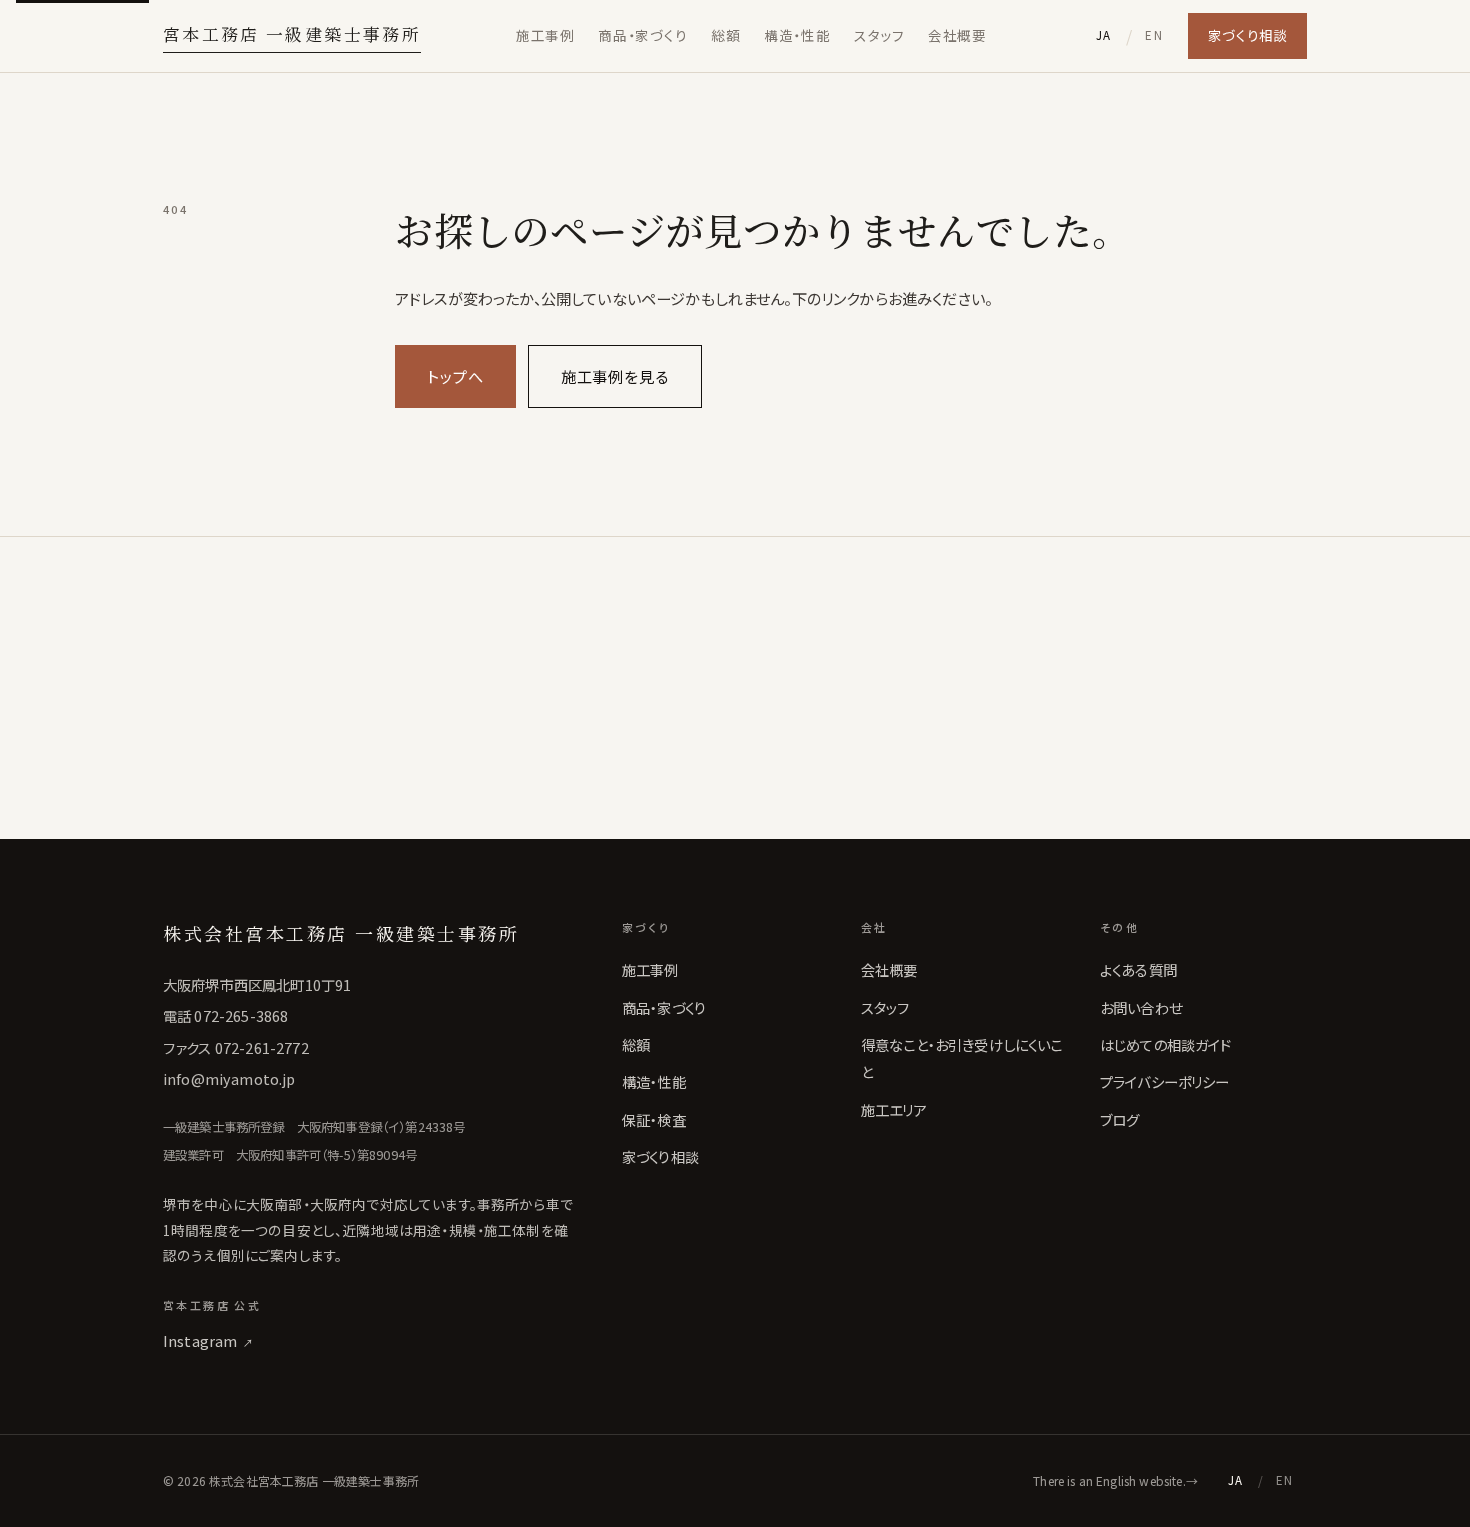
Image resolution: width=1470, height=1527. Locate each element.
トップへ (455, 376)
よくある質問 (1138, 969)
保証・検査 (654, 1119)
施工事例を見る (615, 376)
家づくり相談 (1247, 35)
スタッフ (879, 35)
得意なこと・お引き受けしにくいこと (962, 1058)
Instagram (208, 1340)
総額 (725, 35)
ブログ (1119, 1119)
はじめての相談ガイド (1166, 1044)
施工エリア (894, 1109)
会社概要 (957, 35)
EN (1154, 35)
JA (1104, 35)
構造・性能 (797, 35)
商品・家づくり (642, 35)
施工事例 (545, 35)
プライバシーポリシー (1165, 1081)
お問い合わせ (1141, 1007)
